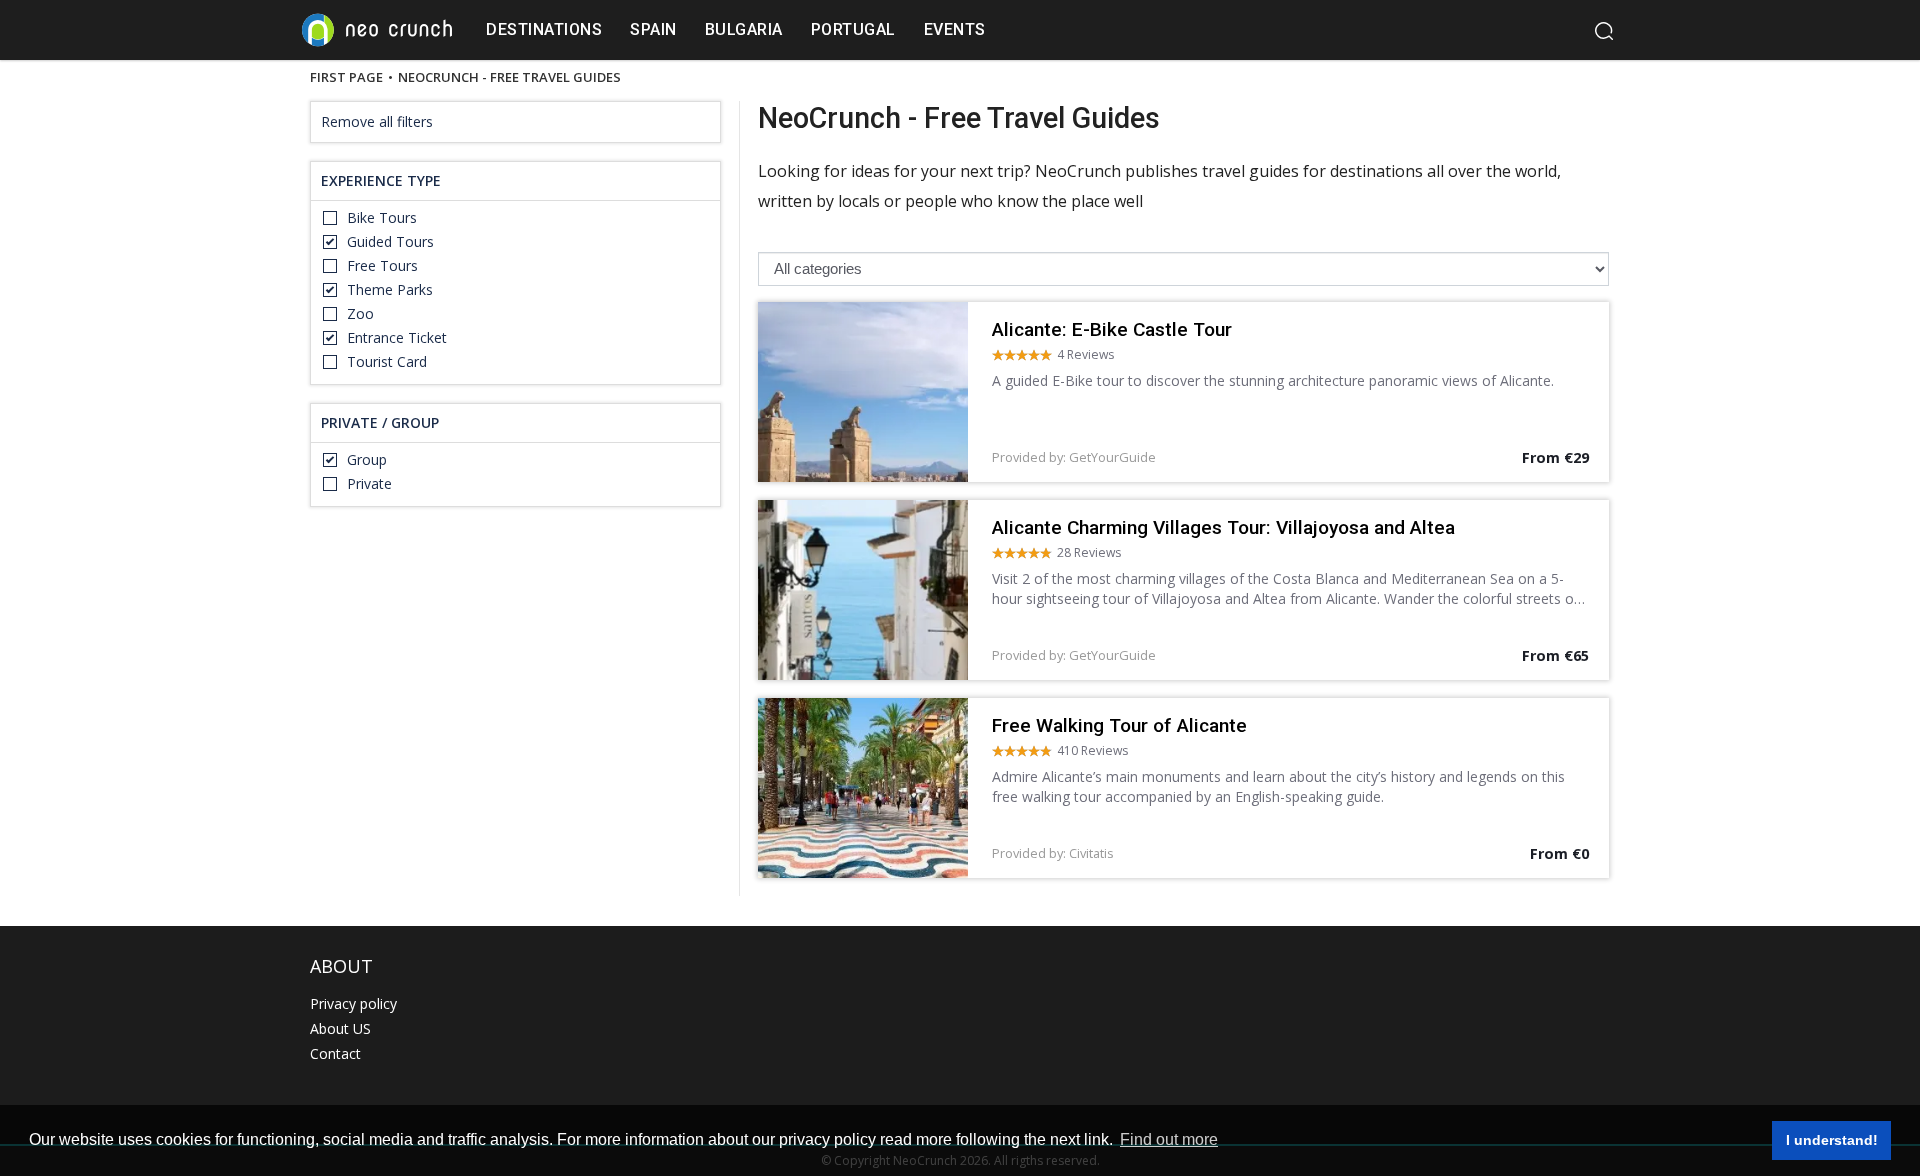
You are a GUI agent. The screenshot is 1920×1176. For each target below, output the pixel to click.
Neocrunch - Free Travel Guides (509, 78)
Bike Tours (382, 217)
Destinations (544, 29)
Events (955, 29)
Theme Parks (390, 289)
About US (340, 1028)
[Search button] (1603, 30)
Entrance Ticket (397, 337)
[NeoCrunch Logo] (377, 30)
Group (367, 459)
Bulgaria (744, 29)
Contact (335, 1053)
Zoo (360, 313)
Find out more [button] (1169, 1139)
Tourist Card (387, 361)
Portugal (853, 29)
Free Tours (382, 265)
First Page (346, 78)
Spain (653, 29)
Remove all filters (377, 121)
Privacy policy (353, 1003)
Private (369, 483)
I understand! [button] (1832, 1140)
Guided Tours (390, 241)
